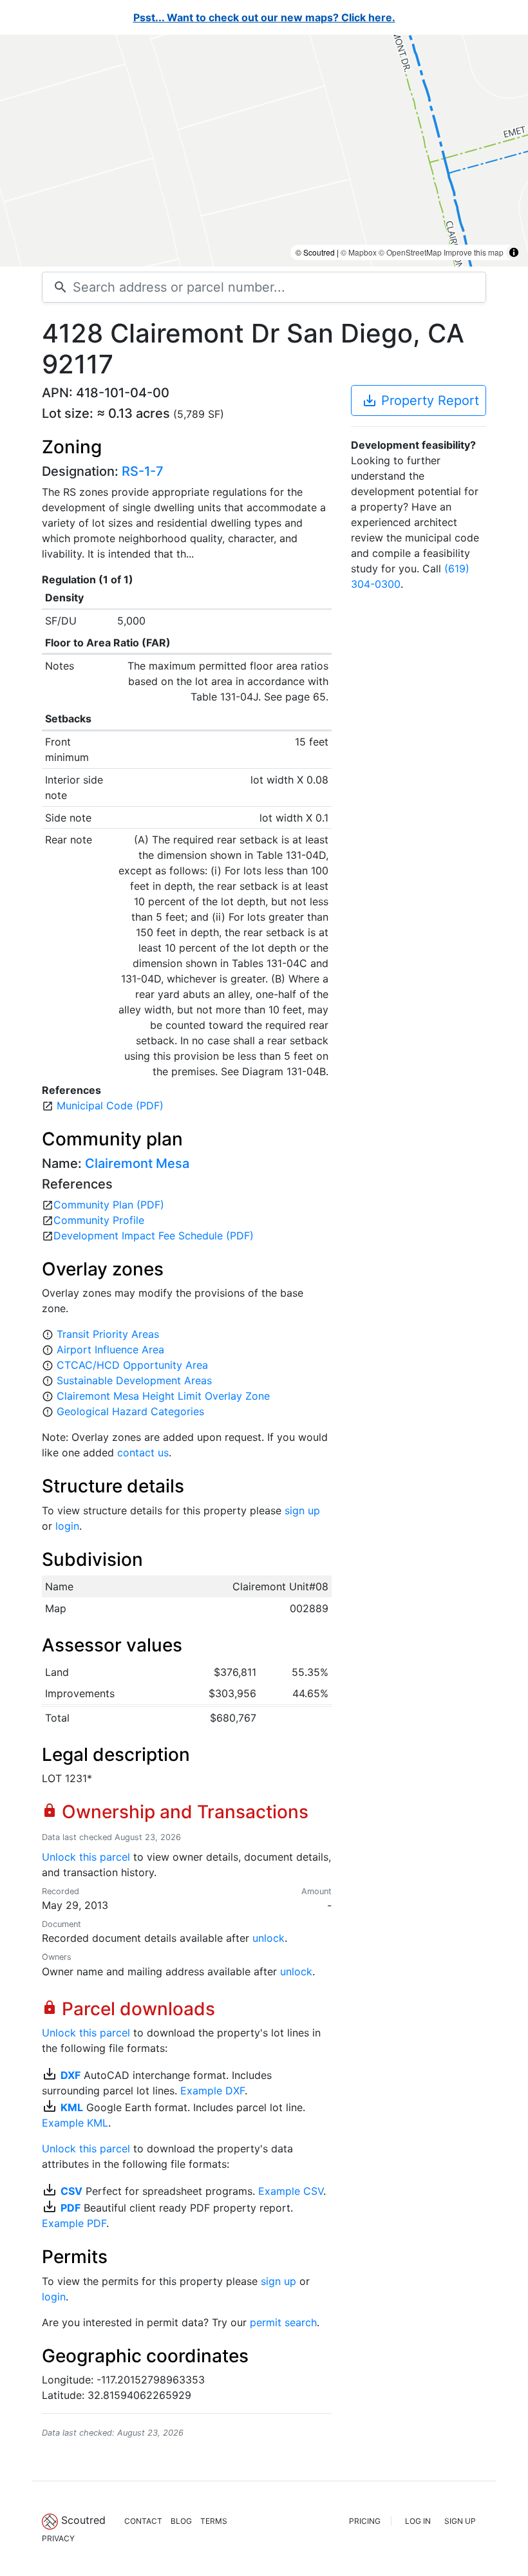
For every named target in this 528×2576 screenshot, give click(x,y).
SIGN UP (460, 2521)
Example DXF (212, 2091)
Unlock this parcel (86, 1857)
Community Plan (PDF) (109, 1205)
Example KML (75, 2123)
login (67, 1526)
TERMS (214, 2521)
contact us (143, 1453)
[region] (264, 151)
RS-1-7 (143, 471)
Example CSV (291, 2191)
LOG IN (418, 2521)
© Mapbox (359, 252)
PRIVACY (58, 2538)
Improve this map (474, 252)
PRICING (365, 2521)
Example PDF (74, 2223)
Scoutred (83, 2520)
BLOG (181, 2521)
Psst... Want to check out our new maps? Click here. (264, 17)
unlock (269, 1938)
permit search (283, 2322)
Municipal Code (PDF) (110, 1105)
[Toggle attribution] (514, 252)
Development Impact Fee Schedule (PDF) (154, 1236)
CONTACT (143, 2521)
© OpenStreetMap (410, 252)
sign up (302, 1510)
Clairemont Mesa (137, 1163)
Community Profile (99, 1220)
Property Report (420, 400)
